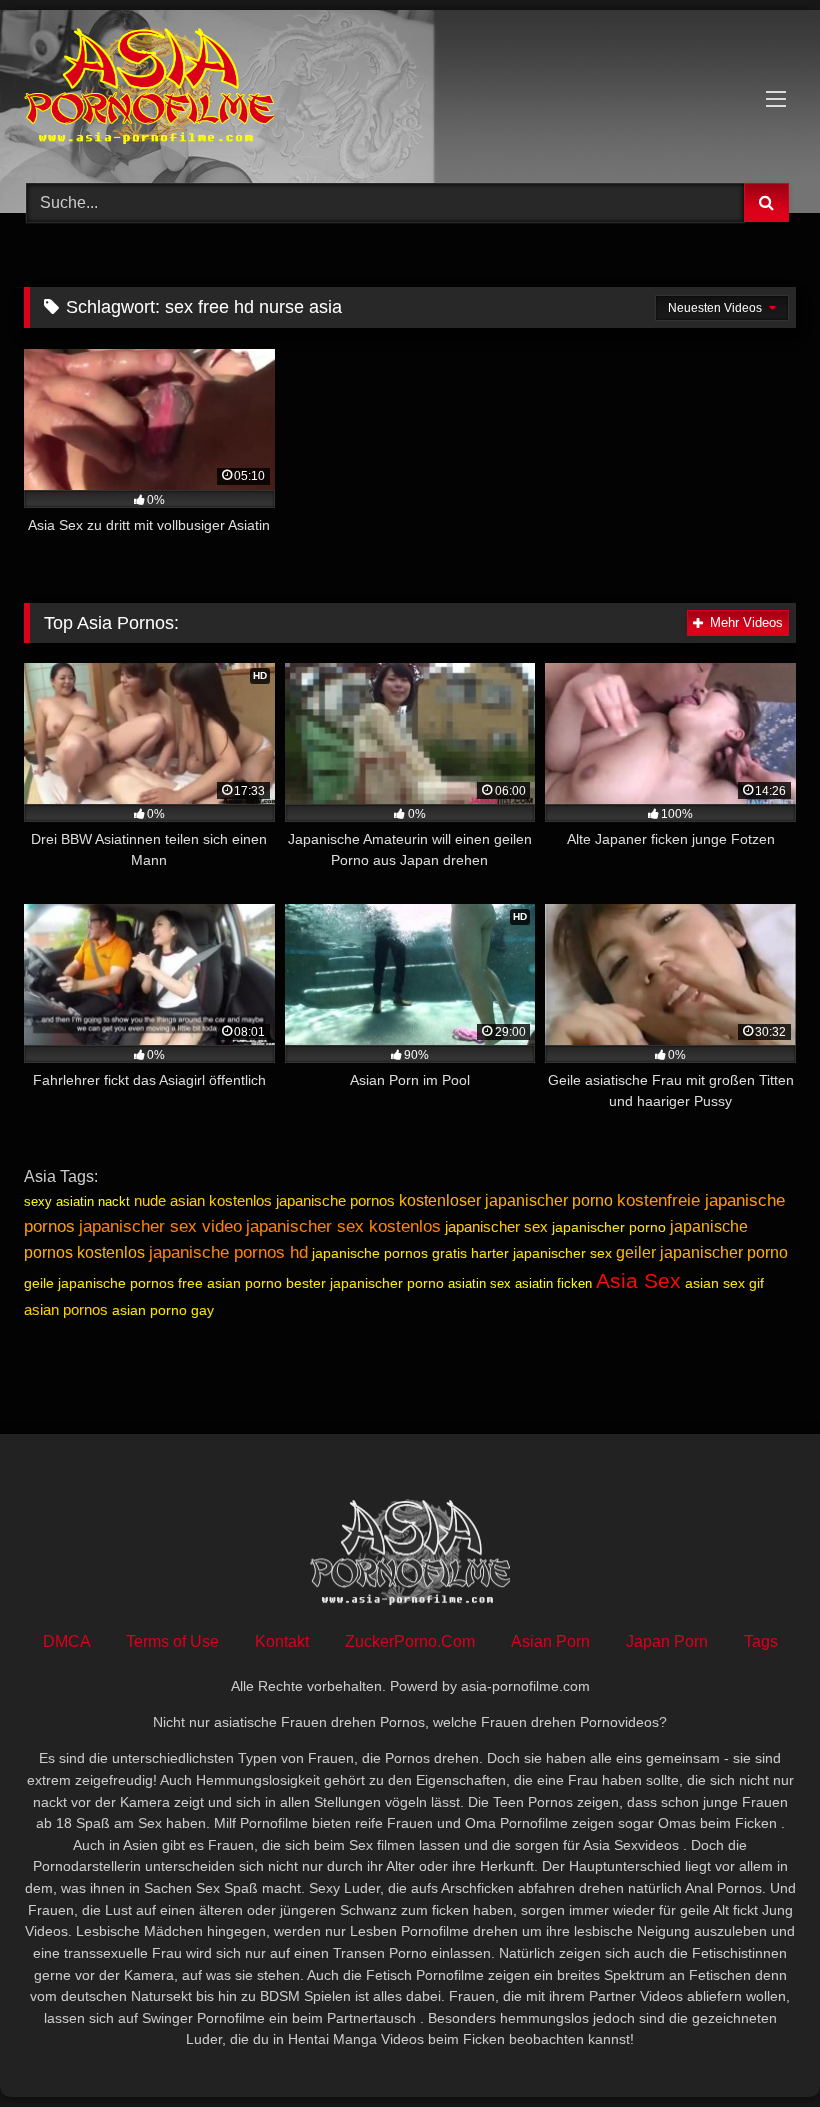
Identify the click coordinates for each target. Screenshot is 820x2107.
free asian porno (230, 1283)
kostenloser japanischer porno (506, 1200)
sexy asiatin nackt (77, 1201)
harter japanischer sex (541, 1253)
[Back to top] (758, 2047)
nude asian (169, 1200)
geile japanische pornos (99, 1283)
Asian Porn (550, 1641)
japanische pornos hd (228, 1252)
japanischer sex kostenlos (343, 1226)
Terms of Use (172, 1641)
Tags (761, 1641)
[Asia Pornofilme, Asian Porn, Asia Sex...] (410, 89)
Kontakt (282, 1641)
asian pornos (66, 1309)
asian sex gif (724, 1283)
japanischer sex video (160, 1226)
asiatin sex (479, 1283)
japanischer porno (609, 1227)
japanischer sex (496, 1226)
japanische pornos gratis (389, 1253)
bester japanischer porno (365, 1283)
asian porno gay (163, 1310)
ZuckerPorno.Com (410, 1641)
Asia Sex (638, 1281)
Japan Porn (667, 1641)
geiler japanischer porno (702, 1252)
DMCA (66, 1641)
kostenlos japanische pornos (302, 1200)
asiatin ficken (553, 1283)
